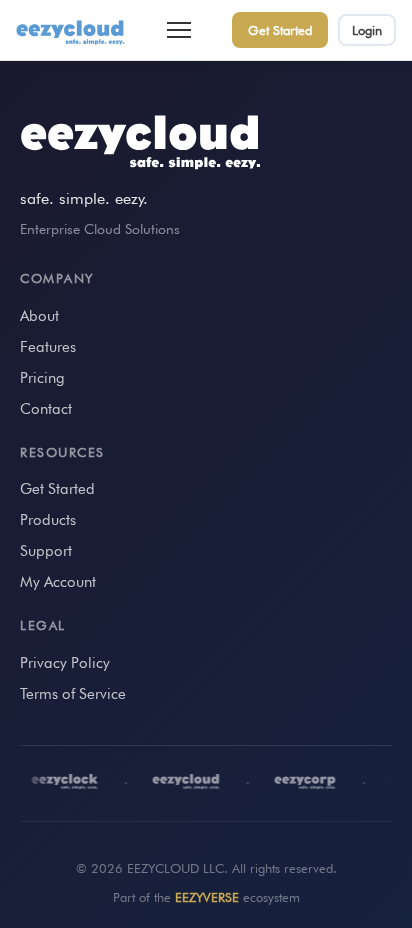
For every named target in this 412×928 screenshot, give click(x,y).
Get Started (280, 30)
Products (48, 520)
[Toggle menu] (179, 30)
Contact (46, 409)
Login (367, 30)
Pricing (42, 378)
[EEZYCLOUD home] (71, 30)
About (39, 316)
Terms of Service (73, 694)
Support (46, 551)
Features (48, 347)
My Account (58, 582)
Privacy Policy (65, 663)
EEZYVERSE (207, 897)
